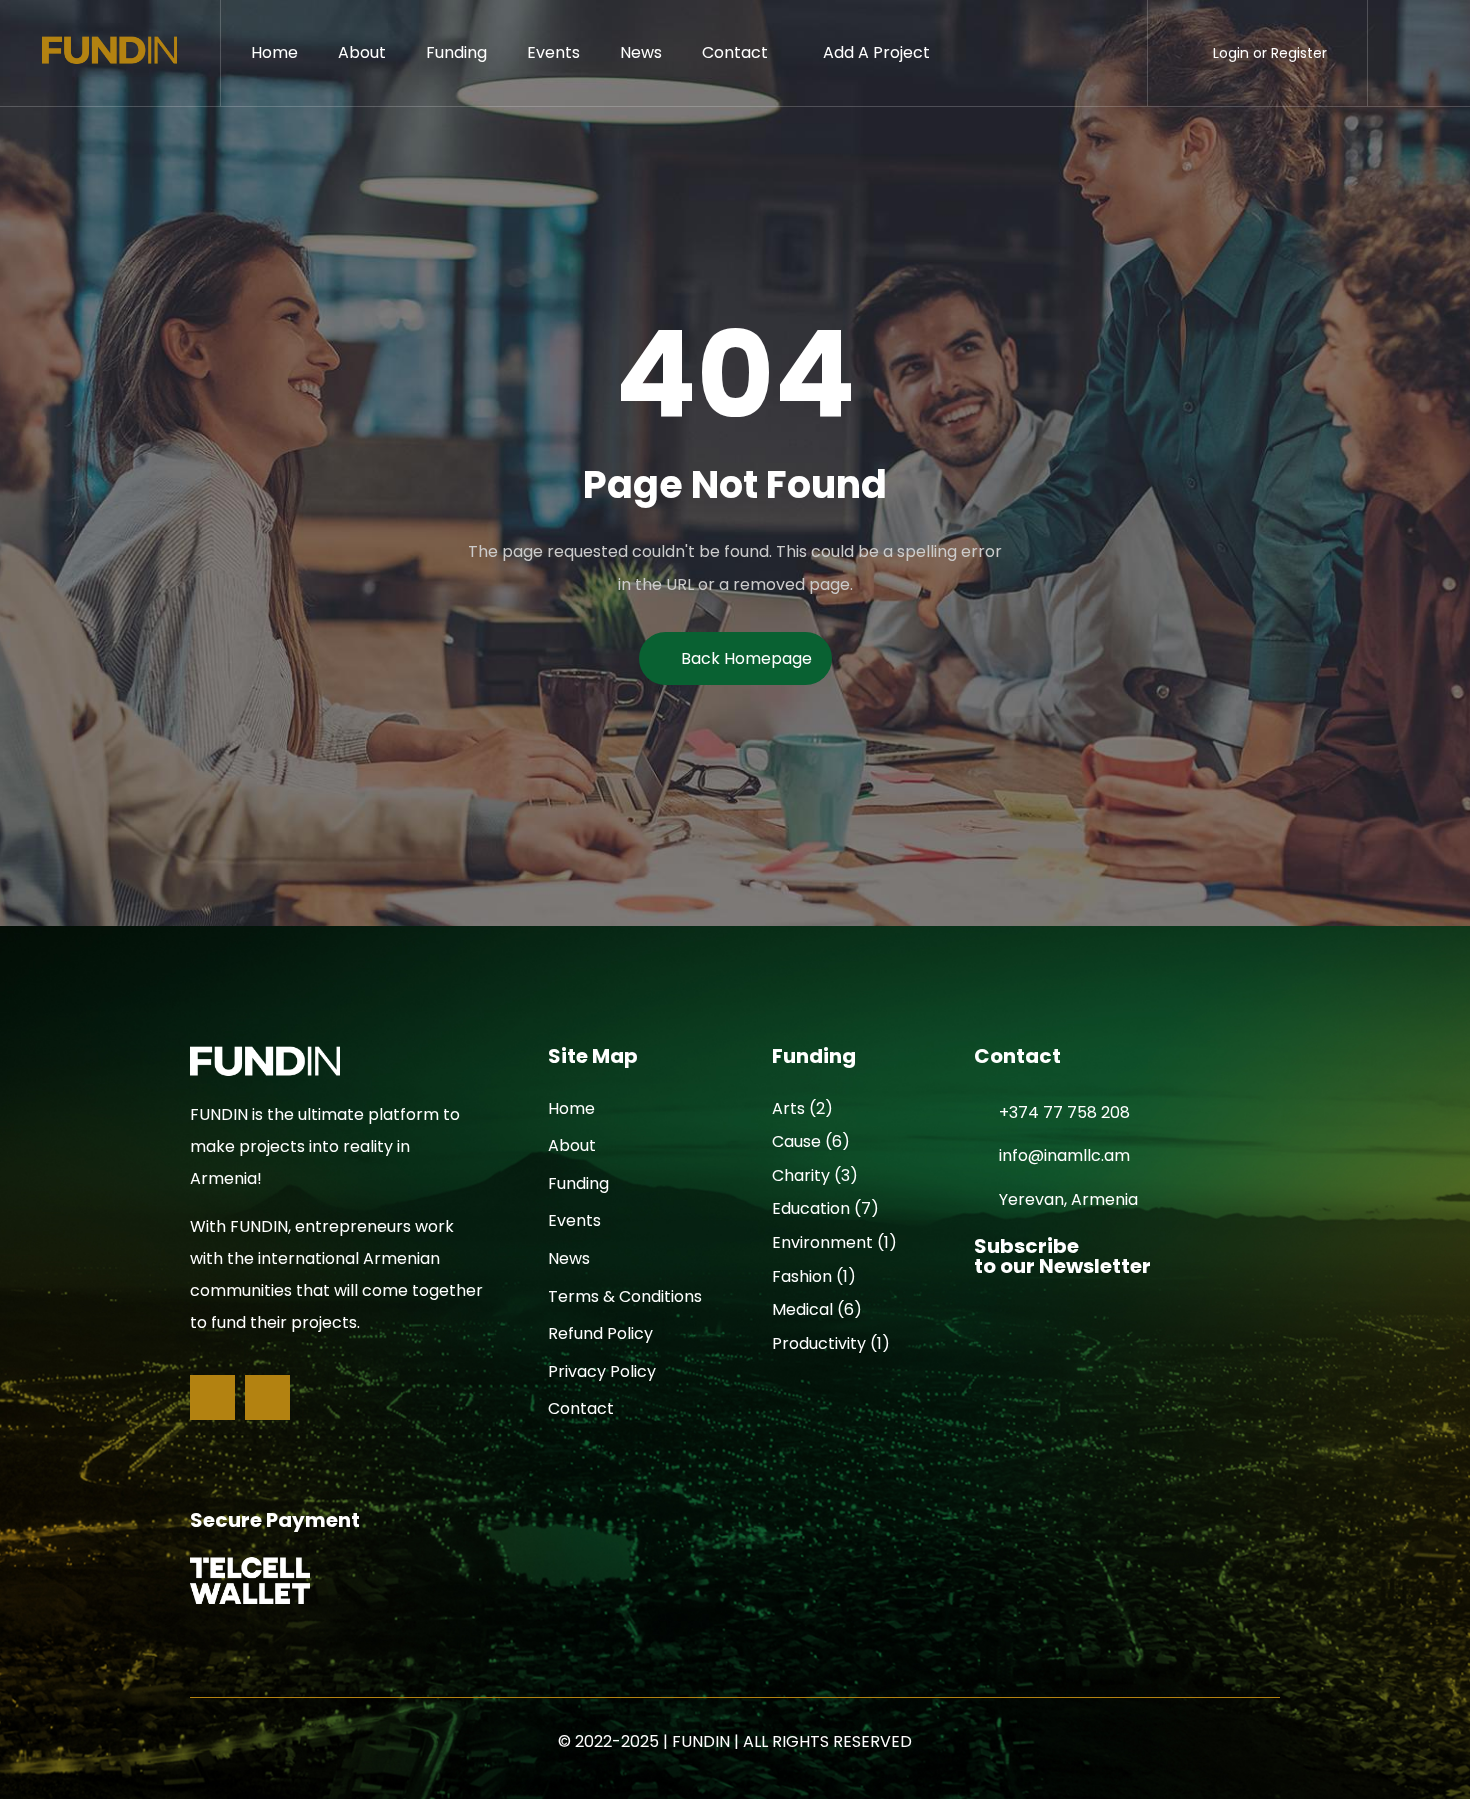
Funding (456, 52)
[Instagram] (267, 1397)
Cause (796, 1141)
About (362, 52)
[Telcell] (250, 1580)
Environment (822, 1242)
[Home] (109, 53)
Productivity (819, 1343)
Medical (802, 1309)
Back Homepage (746, 658)
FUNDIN (701, 1741)
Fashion (802, 1276)
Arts (788, 1108)
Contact (735, 52)
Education (811, 1208)
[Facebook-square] (212, 1397)
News (641, 52)
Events (553, 52)
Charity (801, 1175)
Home (274, 52)
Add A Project (876, 52)
